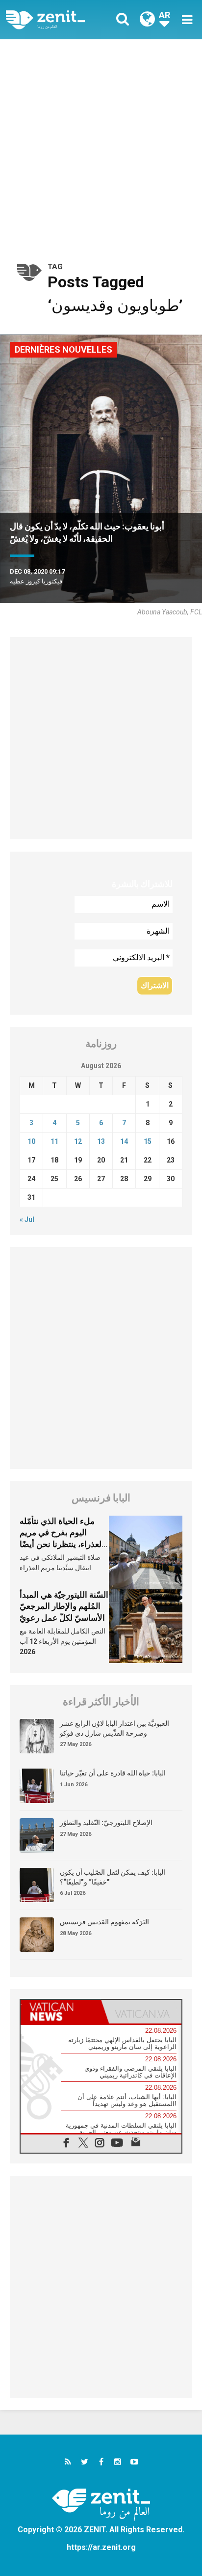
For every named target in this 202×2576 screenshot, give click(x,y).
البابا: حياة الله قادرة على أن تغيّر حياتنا (113, 1773)
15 (148, 1141)
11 (54, 1141)
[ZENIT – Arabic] (56, 20)
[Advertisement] (101, 145)
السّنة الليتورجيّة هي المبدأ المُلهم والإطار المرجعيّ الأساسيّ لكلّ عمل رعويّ (64, 1606)
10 (31, 1141)
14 (124, 1141)
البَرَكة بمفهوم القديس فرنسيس (104, 1922)
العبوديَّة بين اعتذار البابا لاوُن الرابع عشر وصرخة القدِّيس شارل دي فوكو (114, 1728)
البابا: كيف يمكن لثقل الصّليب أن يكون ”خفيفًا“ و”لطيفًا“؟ (113, 1877)
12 (78, 1141)
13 (101, 1141)
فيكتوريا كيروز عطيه (36, 581)
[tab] (61, 2012)
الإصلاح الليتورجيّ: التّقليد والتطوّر (106, 1823)
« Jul (27, 1219)
